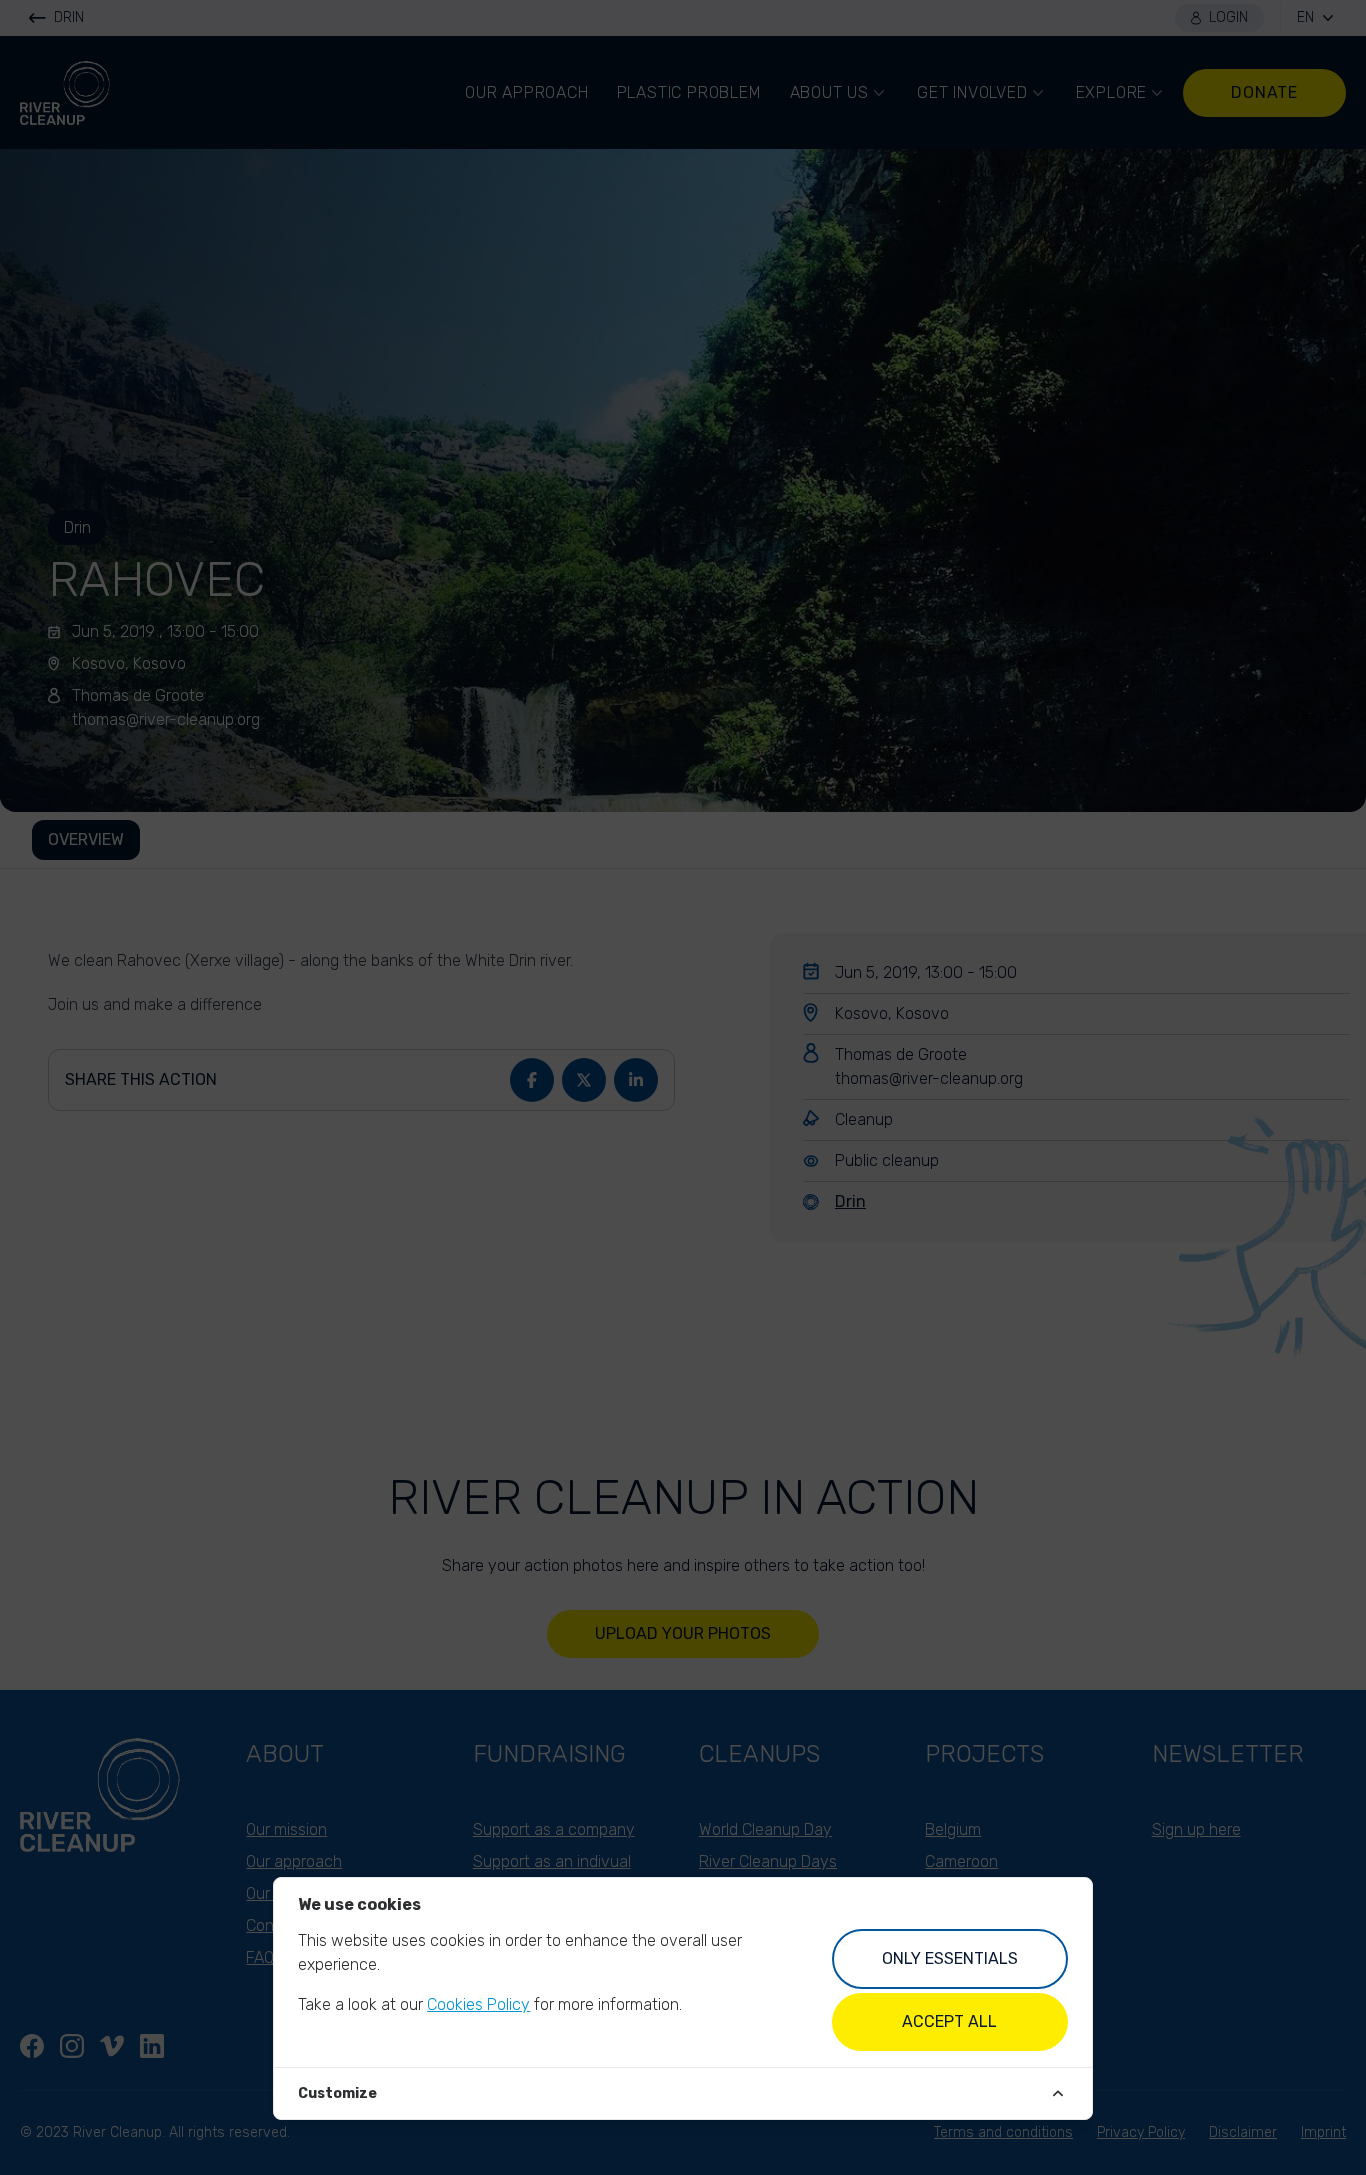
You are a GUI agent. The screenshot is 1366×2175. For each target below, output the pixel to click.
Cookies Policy (478, 2004)
